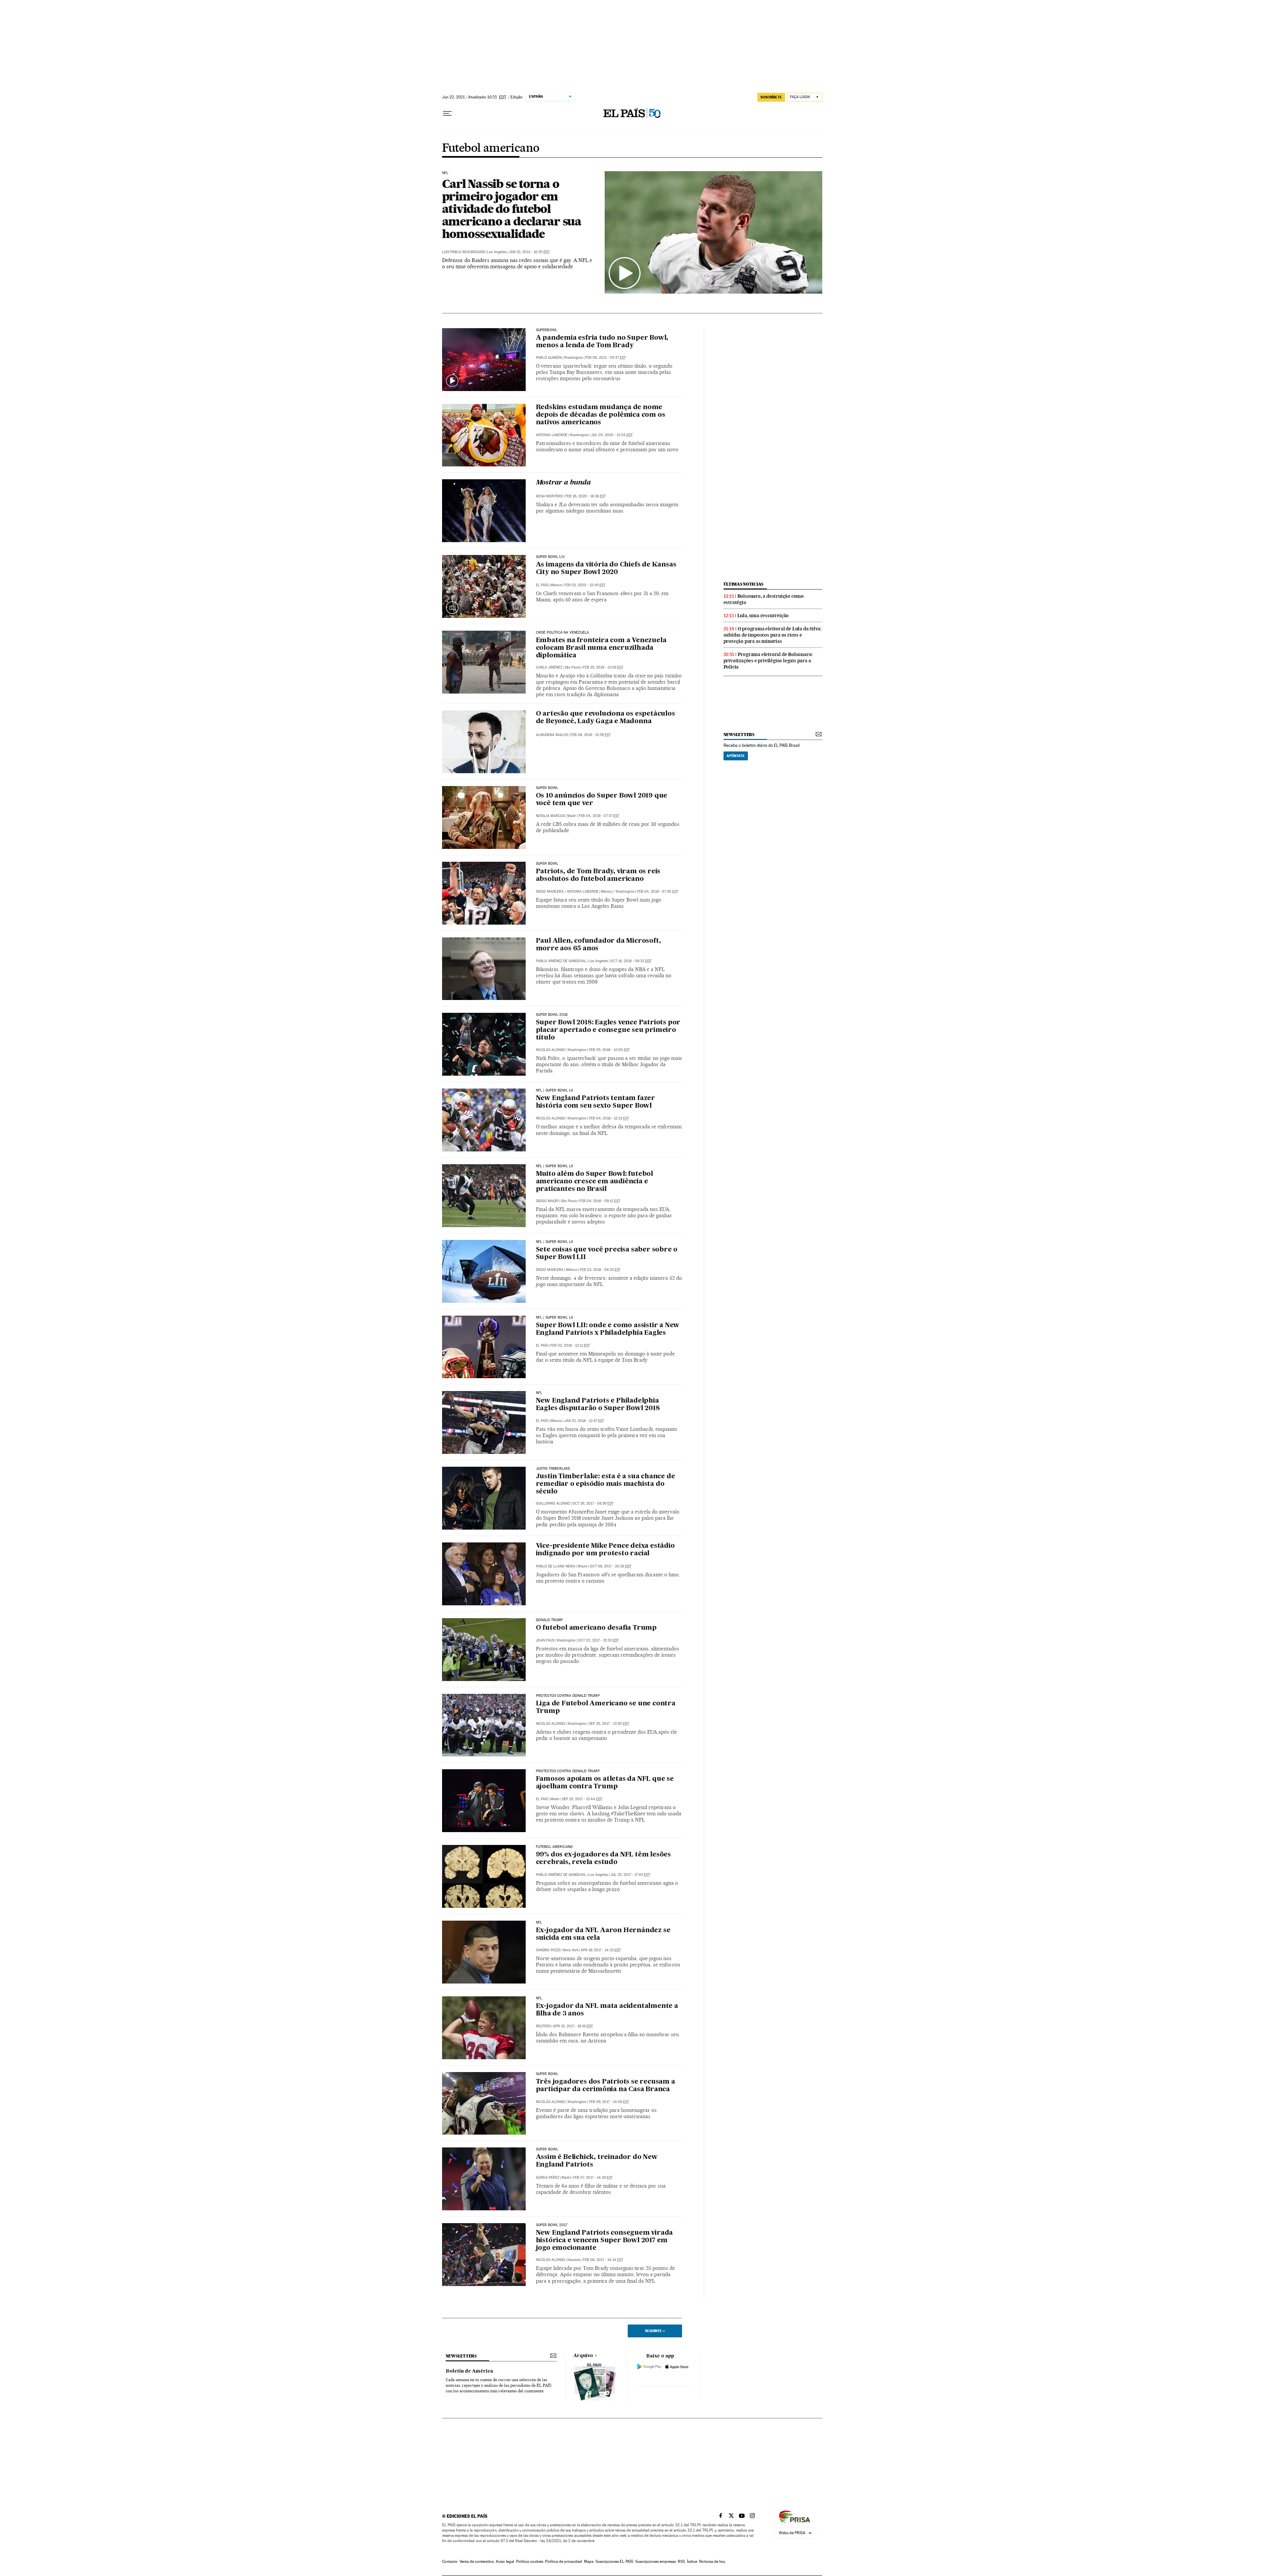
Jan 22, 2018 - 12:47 (584, 1421)
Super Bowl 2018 (552, 1015)
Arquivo (583, 2356)
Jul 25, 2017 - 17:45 (630, 1875)
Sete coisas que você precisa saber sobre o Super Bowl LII (607, 1254)
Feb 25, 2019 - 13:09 (603, 667)
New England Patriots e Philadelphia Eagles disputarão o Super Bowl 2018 (598, 1405)
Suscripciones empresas (656, 2562)
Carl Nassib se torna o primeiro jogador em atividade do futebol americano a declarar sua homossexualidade (512, 209)
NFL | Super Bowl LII (555, 1091)
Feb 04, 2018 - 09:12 (600, 1201)
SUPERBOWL (547, 330)
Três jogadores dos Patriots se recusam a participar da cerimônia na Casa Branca (606, 2086)
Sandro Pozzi (548, 1950)
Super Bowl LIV (551, 557)
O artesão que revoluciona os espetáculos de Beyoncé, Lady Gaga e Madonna (606, 718)
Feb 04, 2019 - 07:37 (599, 816)
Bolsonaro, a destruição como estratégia (764, 599)
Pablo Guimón (549, 358)
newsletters (739, 735)
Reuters (543, 2026)
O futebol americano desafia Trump (596, 1628)
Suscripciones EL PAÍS (614, 2562)
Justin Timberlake (553, 1469)
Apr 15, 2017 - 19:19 (573, 2026)
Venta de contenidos (477, 2562)
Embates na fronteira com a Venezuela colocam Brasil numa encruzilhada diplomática (601, 648)
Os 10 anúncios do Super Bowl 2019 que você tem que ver (602, 800)
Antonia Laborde (552, 435)
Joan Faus (545, 1640)
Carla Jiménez (549, 667)
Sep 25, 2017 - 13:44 (582, 1799)
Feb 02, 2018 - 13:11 (570, 1345)
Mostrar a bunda (563, 483)
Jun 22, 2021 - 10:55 (529, 252)
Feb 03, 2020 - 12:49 (585, 585)
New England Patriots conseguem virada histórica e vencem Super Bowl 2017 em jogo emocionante (605, 2241)
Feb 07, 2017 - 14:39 (593, 2178)
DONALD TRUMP (550, 1620)
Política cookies (530, 2562)
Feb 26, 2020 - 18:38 (585, 496)
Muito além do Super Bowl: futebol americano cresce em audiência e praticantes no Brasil (594, 1182)
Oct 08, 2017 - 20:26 (611, 1566)
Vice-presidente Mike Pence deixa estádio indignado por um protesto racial (605, 1550)
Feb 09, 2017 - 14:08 (609, 2102)
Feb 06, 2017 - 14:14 (603, 2260)
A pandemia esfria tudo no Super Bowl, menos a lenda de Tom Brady (602, 342)
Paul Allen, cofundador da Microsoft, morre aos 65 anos (598, 945)
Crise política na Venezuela (563, 633)
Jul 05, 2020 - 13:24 (612, 435)
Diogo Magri (547, 1201)
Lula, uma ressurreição (763, 616)
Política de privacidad (564, 2562)
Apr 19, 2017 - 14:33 (601, 1950)
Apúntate (736, 756)
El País (542, 585)
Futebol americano (491, 148)
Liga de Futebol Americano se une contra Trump (606, 1708)
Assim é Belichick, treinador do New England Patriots (597, 2161)
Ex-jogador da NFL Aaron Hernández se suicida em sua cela (603, 1934)
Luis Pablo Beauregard (463, 252)
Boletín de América (469, 2371)
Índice (692, 2562)
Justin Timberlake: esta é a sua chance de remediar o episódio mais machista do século (606, 1484)
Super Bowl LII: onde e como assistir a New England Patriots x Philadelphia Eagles (608, 1329)
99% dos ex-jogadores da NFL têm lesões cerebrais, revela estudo (603, 1859)
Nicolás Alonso (551, 1050)
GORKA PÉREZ (548, 2178)
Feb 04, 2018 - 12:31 (609, 1118)
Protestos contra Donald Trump (568, 1696)
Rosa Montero (549, 496)
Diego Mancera (550, 892)
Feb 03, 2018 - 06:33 (600, 1270)
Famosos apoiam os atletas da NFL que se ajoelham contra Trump (605, 1783)
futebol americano (554, 1847)
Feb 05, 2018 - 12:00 (609, 1050)
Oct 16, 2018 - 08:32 (631, 961)
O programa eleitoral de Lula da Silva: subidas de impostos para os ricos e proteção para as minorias (773, 635)
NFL (445, 173)
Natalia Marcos (550, 816)
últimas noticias (744, 584)
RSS (681, 2562)
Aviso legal (505, 2562)
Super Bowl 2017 (552, 2225)
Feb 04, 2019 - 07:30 (658, 892)
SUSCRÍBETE (771, 97)
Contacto (450, 2562)
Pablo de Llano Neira (556, 1566)
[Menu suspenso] (447, 114)
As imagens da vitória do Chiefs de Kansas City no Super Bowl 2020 (606, 569)
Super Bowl (547, 788)
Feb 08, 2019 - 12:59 (591, 735)
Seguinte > (655, 2331)
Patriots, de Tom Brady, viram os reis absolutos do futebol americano (598, 875)
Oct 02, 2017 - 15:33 (598, 1640)
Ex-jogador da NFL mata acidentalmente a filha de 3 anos (607, 2010)
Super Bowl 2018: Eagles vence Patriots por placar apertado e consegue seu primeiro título (608, 1030)
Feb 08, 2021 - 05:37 (606, 358)
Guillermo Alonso (553, 1503)
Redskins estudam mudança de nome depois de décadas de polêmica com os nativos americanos (601, 415)
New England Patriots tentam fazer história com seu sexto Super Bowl (595, 1102)
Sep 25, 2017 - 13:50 (609, 1724)
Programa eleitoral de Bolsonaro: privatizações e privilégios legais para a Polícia (768, 661)
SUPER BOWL (547, 2074)
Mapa (589, 2562)
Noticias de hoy (712, 2562)
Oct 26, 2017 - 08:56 (593, 1503)
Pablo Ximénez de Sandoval (561, 961)
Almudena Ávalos (552, 735)
